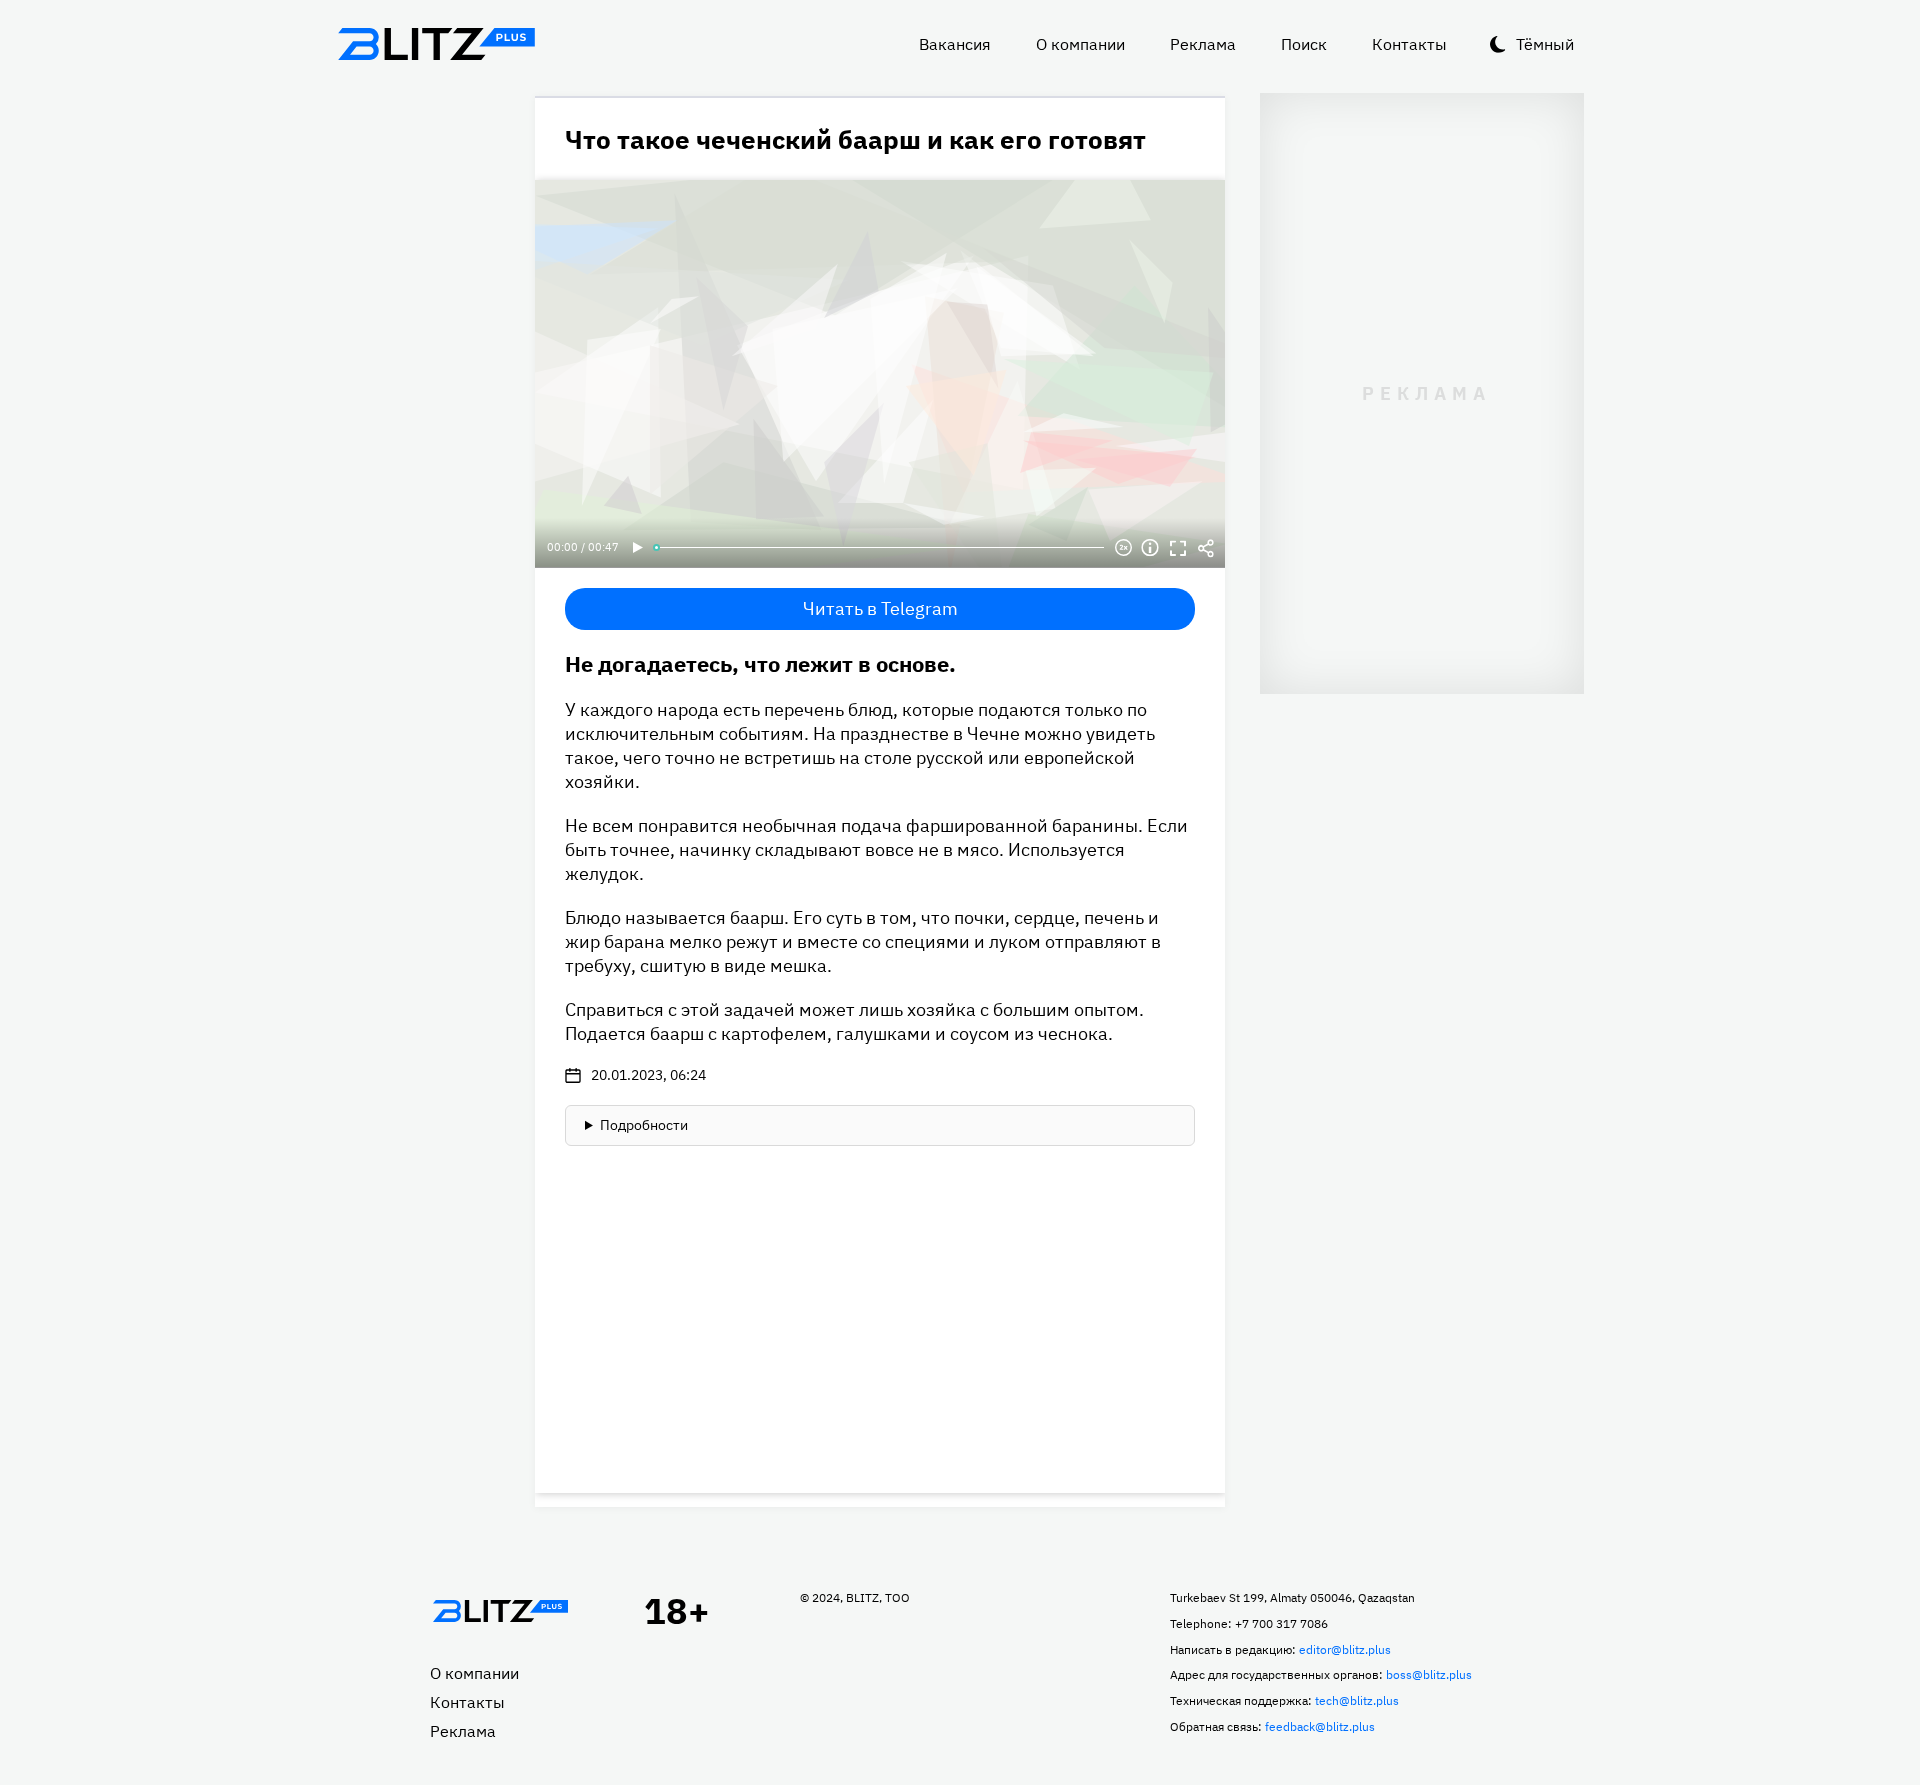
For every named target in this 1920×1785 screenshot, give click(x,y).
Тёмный (1545, 44)
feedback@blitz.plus (1320, 1726)
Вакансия (955, 44)
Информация (1150, 548)
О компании (1080, 44)
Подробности (644, 1125)
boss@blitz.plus (1429, 1674)
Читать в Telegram (880, 608)
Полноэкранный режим (1178, 548)
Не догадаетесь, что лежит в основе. (760, 663)
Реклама (1203, 44)
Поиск (1304, 44)
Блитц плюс (436, 44)
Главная (500, 1611)
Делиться (1206, 548)
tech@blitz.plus (1357, 1700)
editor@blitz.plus (1345, 1649)
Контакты (1409, 44)
